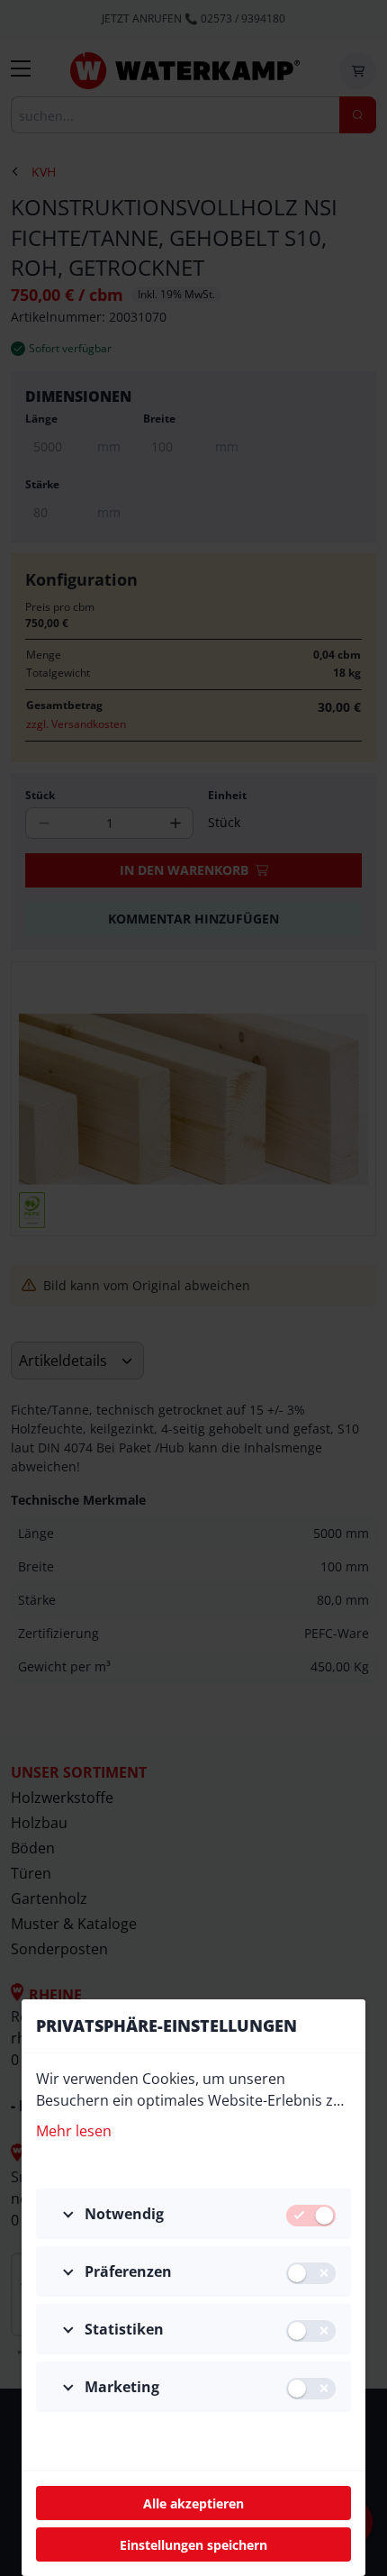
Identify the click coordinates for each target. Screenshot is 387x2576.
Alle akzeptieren (193, 2503)
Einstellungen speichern (193, 2545)
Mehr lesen (74, 2131)
